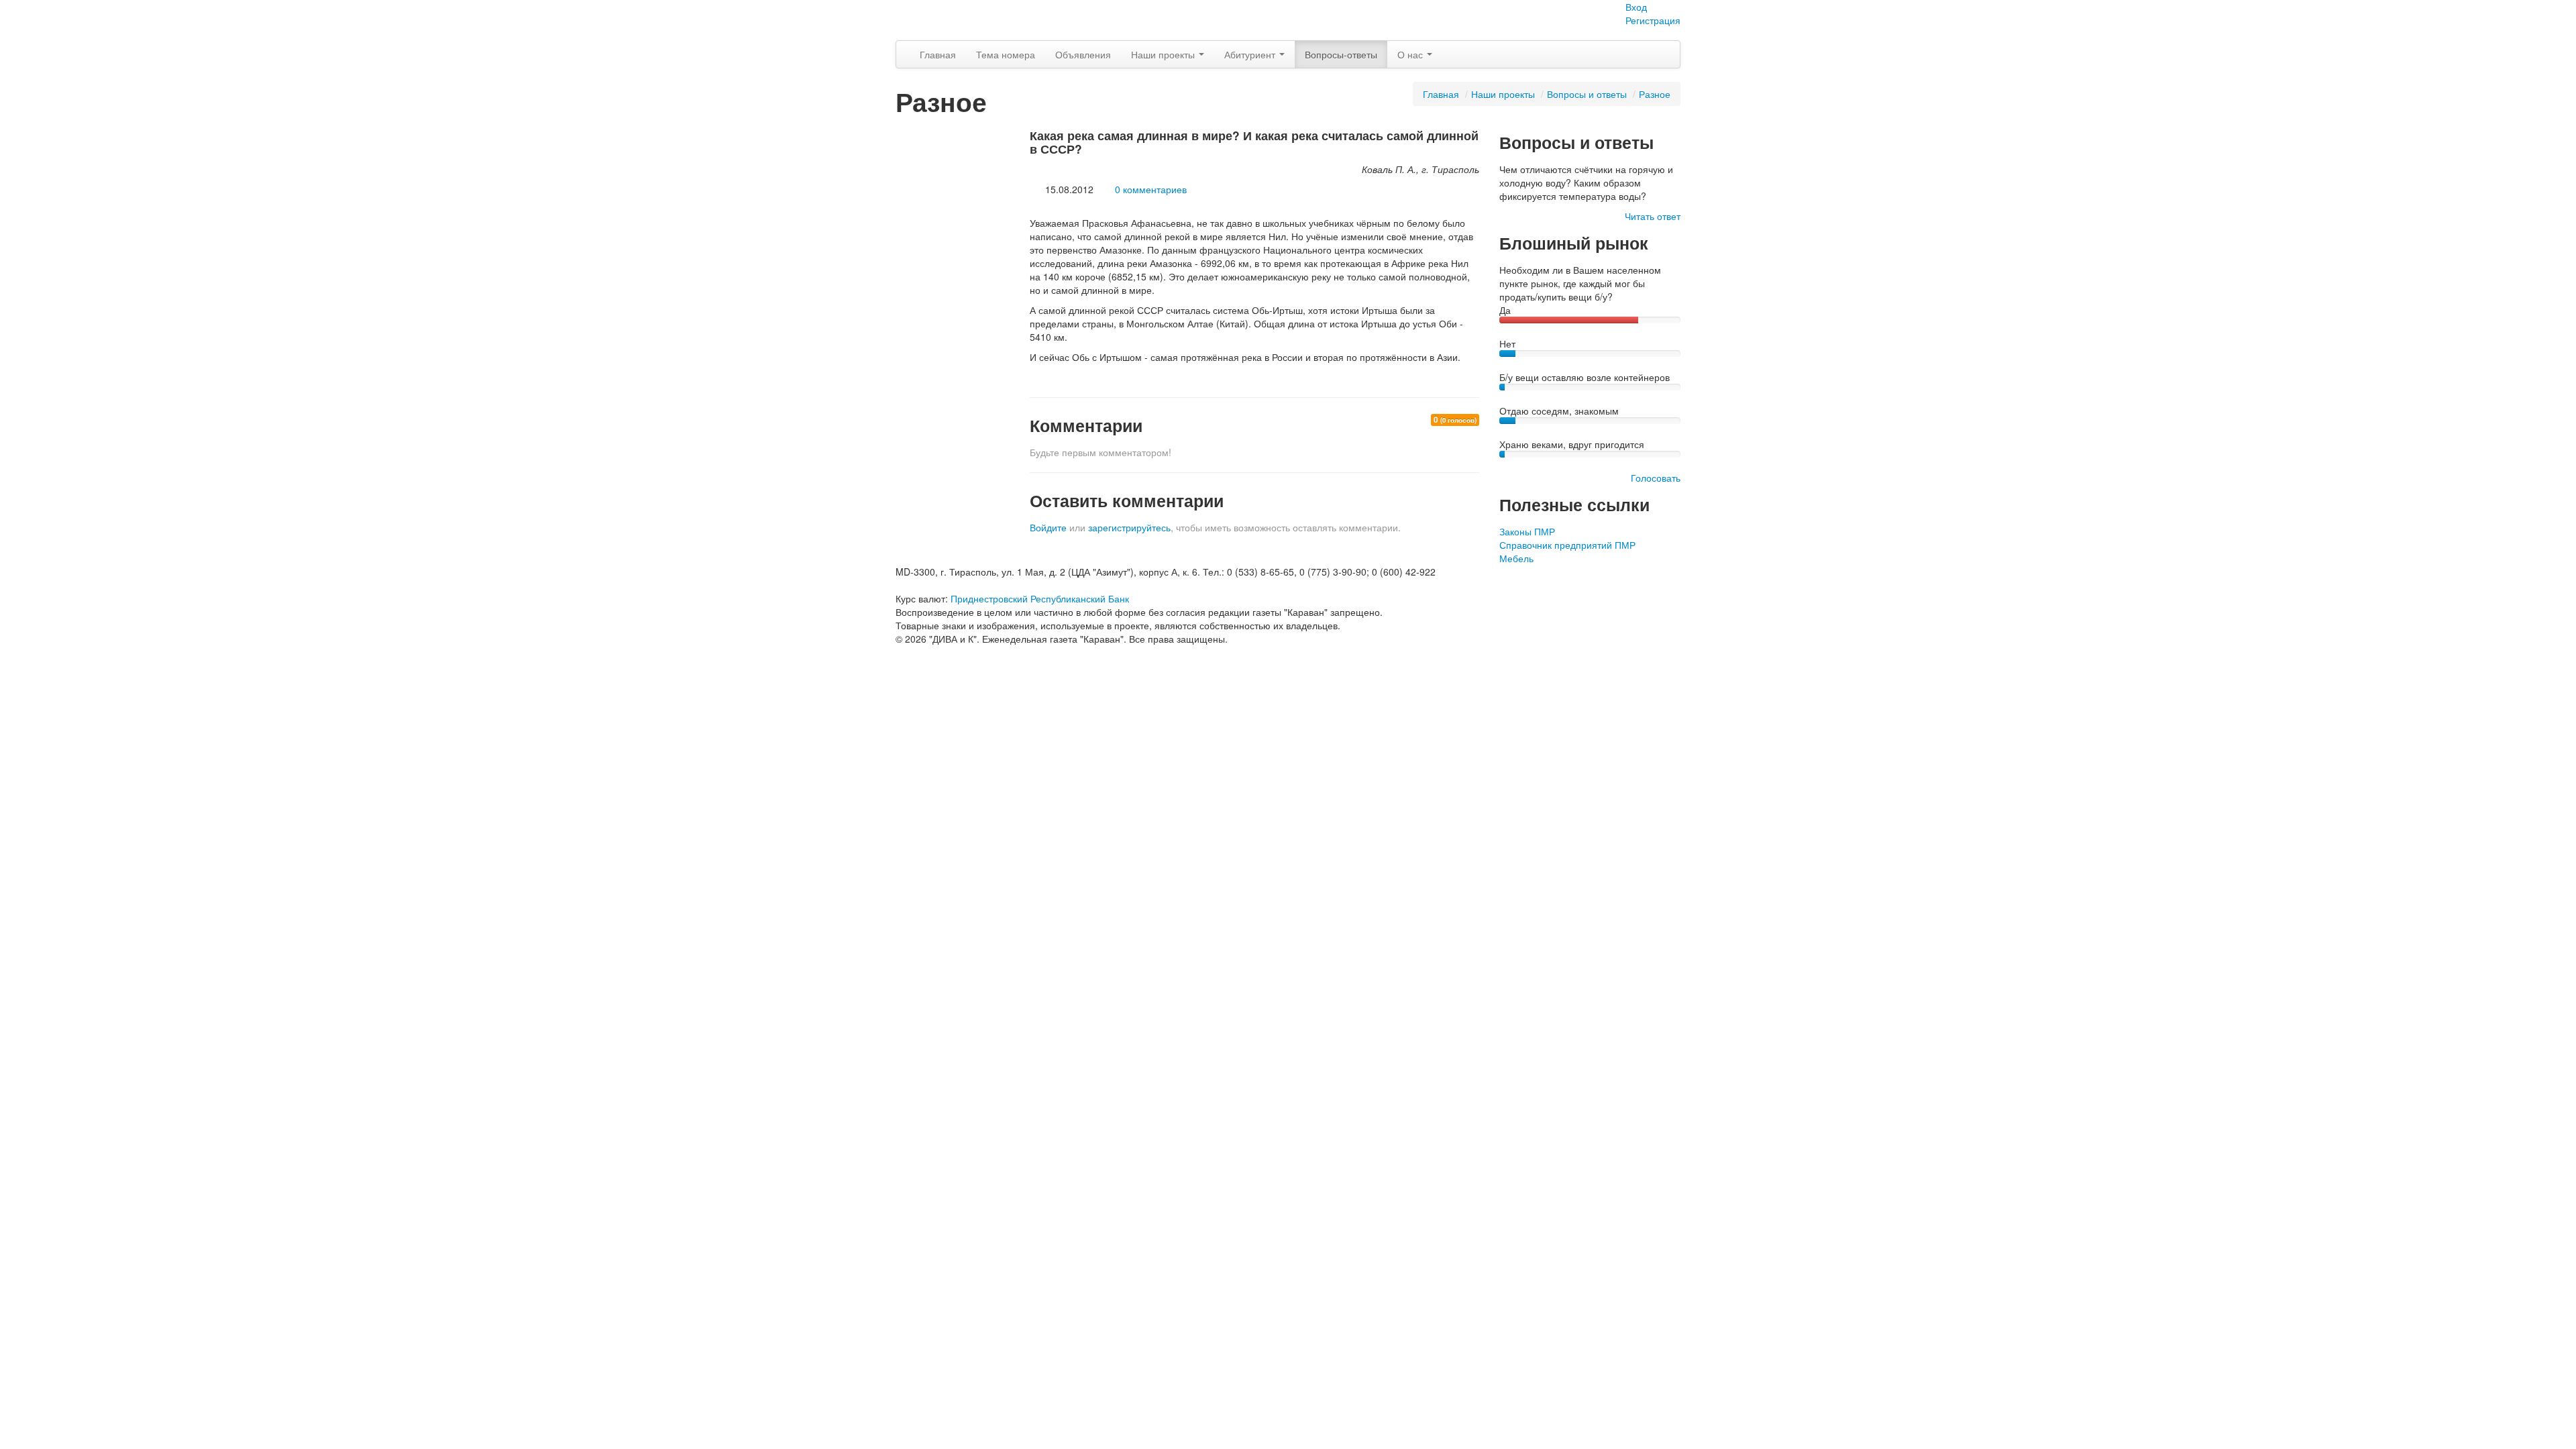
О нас (1411, 54)
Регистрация (1653, 20)
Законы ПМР (1527, 531)
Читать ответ (1653, 216)
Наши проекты (1164, 54)
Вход (1636, 7)
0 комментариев (1151, 189)
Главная (938, 54)
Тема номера (1006, 54)
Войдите (1048, 527)
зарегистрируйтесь (1129, 527)
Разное (1655, 94)
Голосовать (1656, 478)
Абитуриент (1251, 54)
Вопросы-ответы (1341, 54)
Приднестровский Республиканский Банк (1040, 598)
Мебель (1516, 558)
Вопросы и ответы (1587, 94)
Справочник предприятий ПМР (1567, 545)
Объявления (1083, 54)
